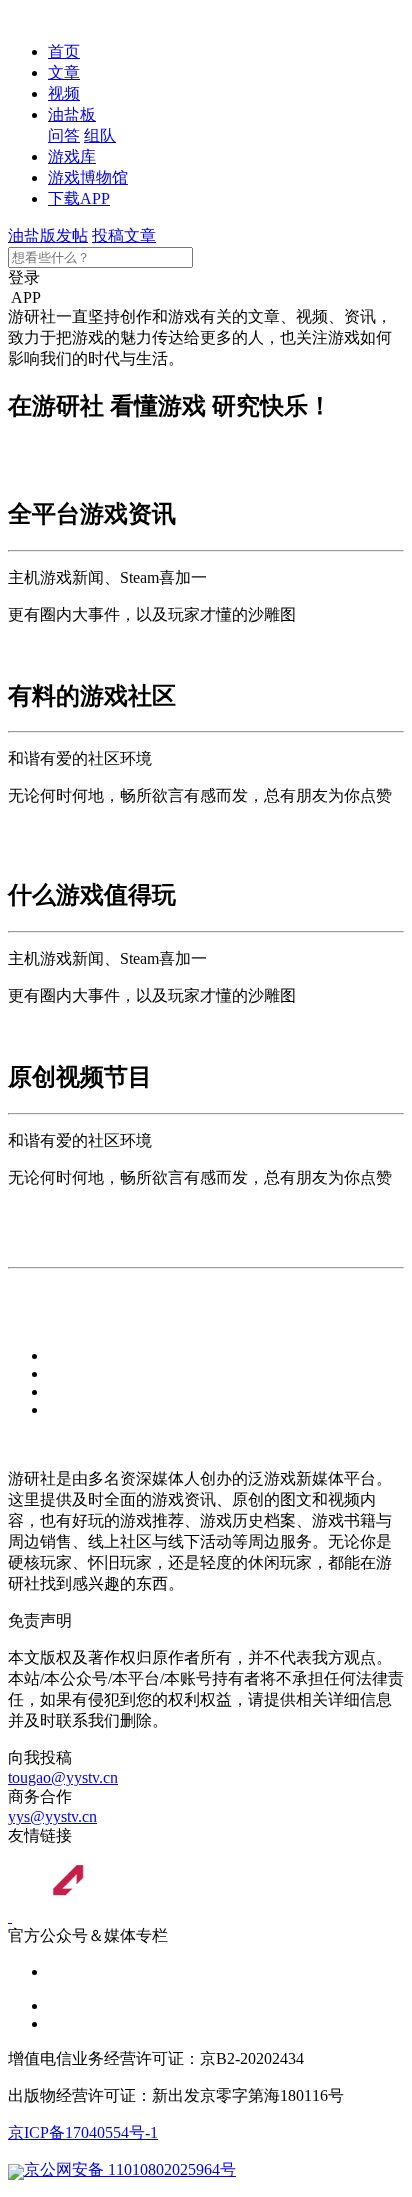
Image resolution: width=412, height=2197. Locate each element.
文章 (64, 72)
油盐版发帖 (48, 235)
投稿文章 (124, 235)
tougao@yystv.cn (63, 1777)
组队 (100, 135)
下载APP (79, 198)
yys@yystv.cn (52, 1816)
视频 (64, 93)
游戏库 (72, 156)
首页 (64, 51)
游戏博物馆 (88, 177)
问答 (64, 135)
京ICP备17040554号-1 (83, 2132)
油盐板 (72, 114)
